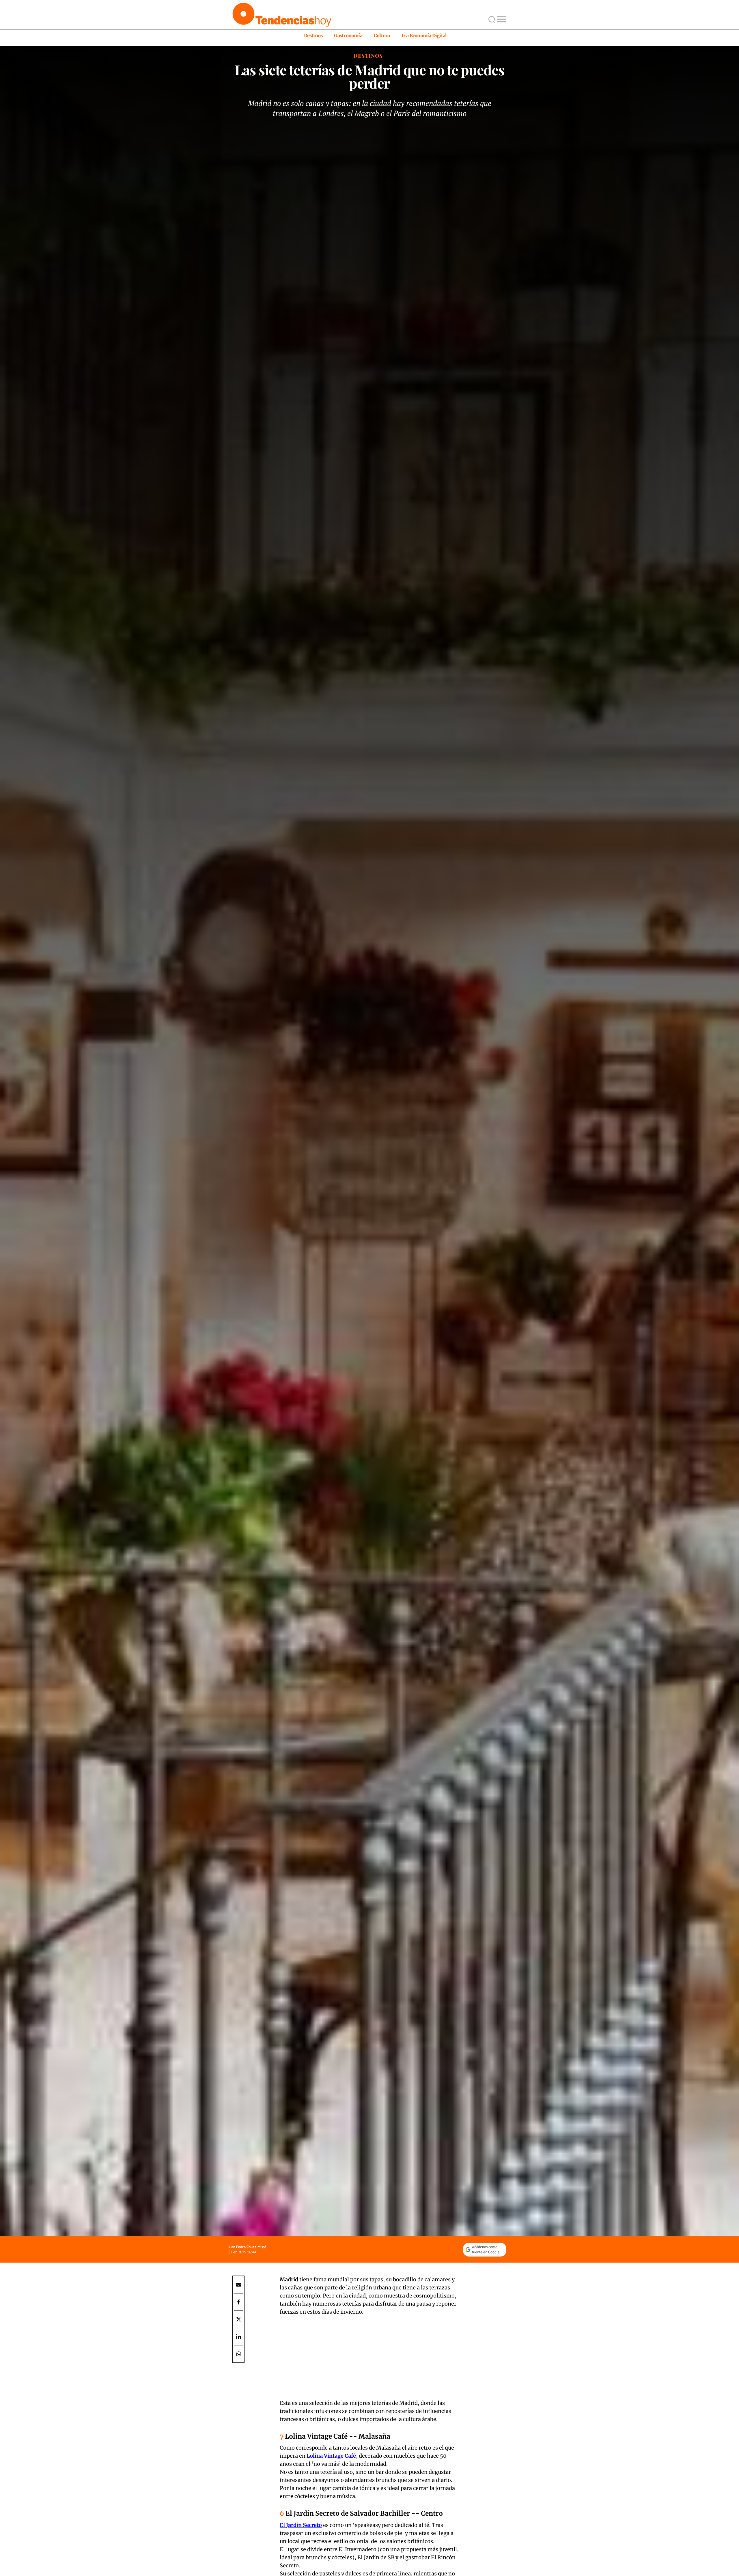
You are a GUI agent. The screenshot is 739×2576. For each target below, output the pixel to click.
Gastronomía (348, 35)
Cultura (382, 35)
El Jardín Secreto (301, 2525)
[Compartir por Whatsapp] (238, 2354)
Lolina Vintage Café (331, 2456)
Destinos (313, 35)
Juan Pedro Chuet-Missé (247, 2247)
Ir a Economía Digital (424, 35)
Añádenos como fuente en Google (486, 2249)
